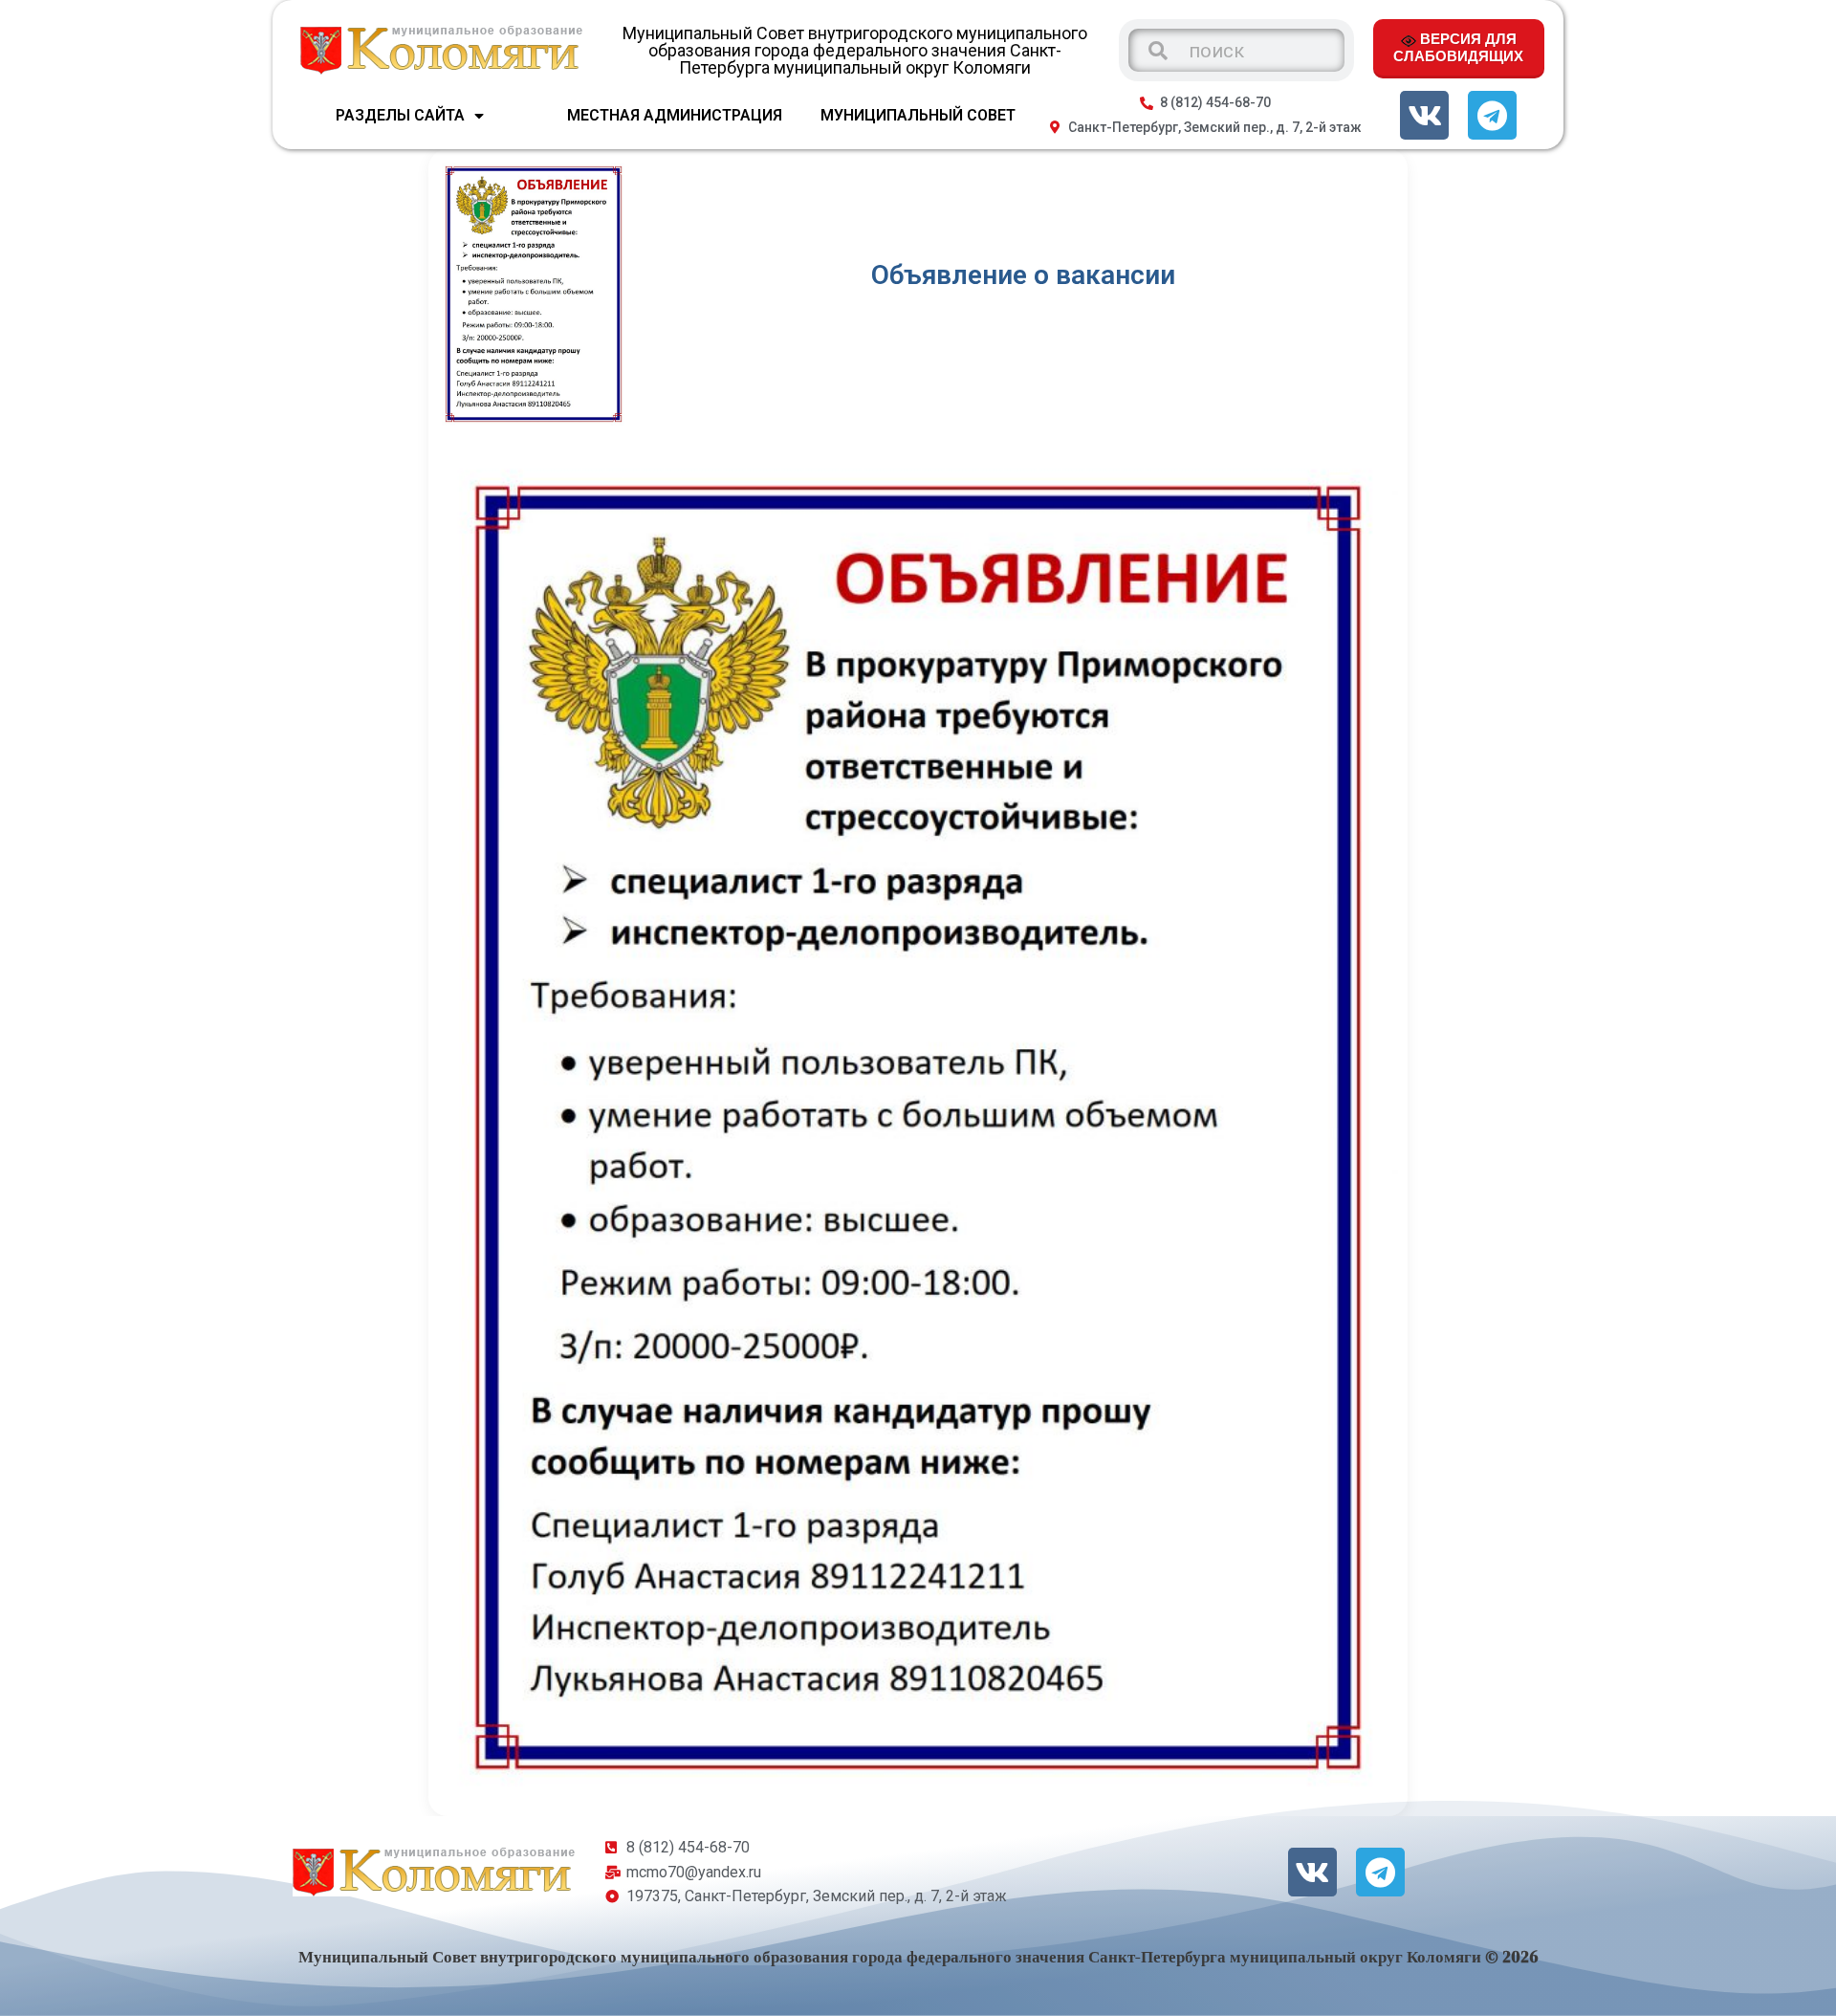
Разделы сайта (400, 115)
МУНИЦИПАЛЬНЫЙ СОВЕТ (918, 115)
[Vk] (1424, 115)
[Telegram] (1492, 115)
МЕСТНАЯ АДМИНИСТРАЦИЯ (675, 115)
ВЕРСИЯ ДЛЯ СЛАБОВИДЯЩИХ (1458, 47)
